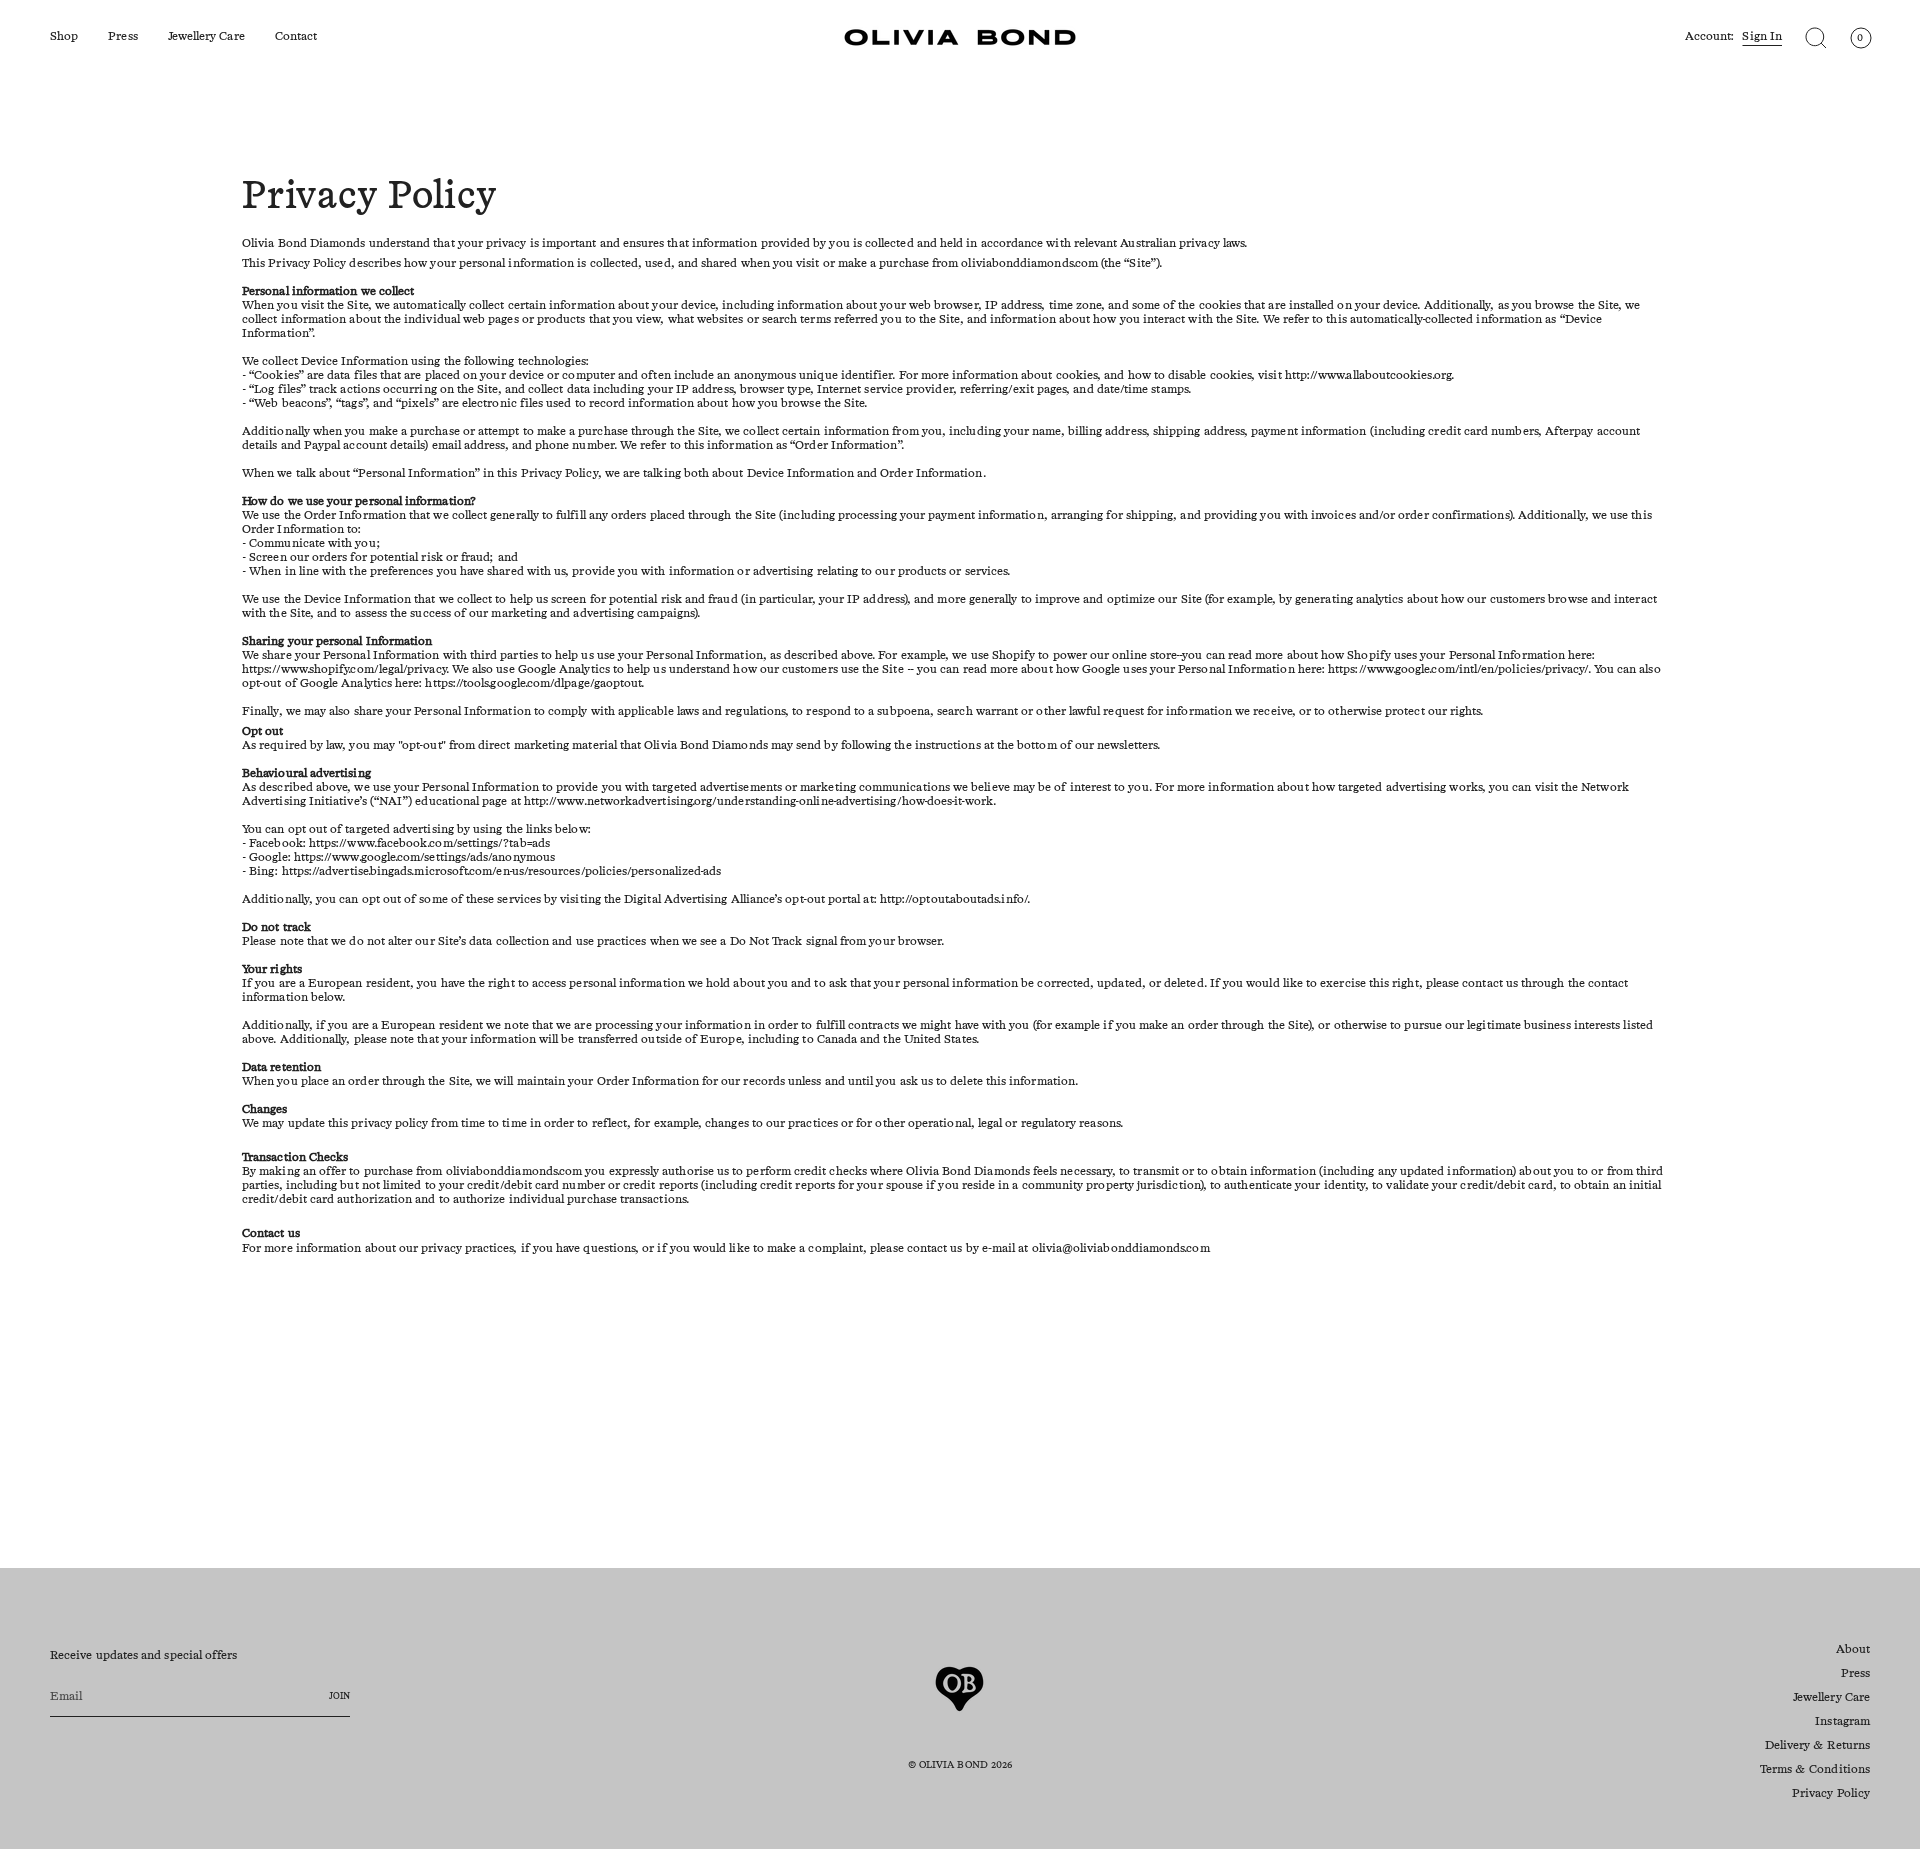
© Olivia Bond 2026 (960, 1765)
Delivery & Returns (1817, 1746)
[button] (64, 37)
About (1853, 1650)
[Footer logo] (959, 1689)
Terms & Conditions (1815, 1770)
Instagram (1842, 1722)
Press (1855, 1674)
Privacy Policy (1831, 1794)
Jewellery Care (1831, 1698)
